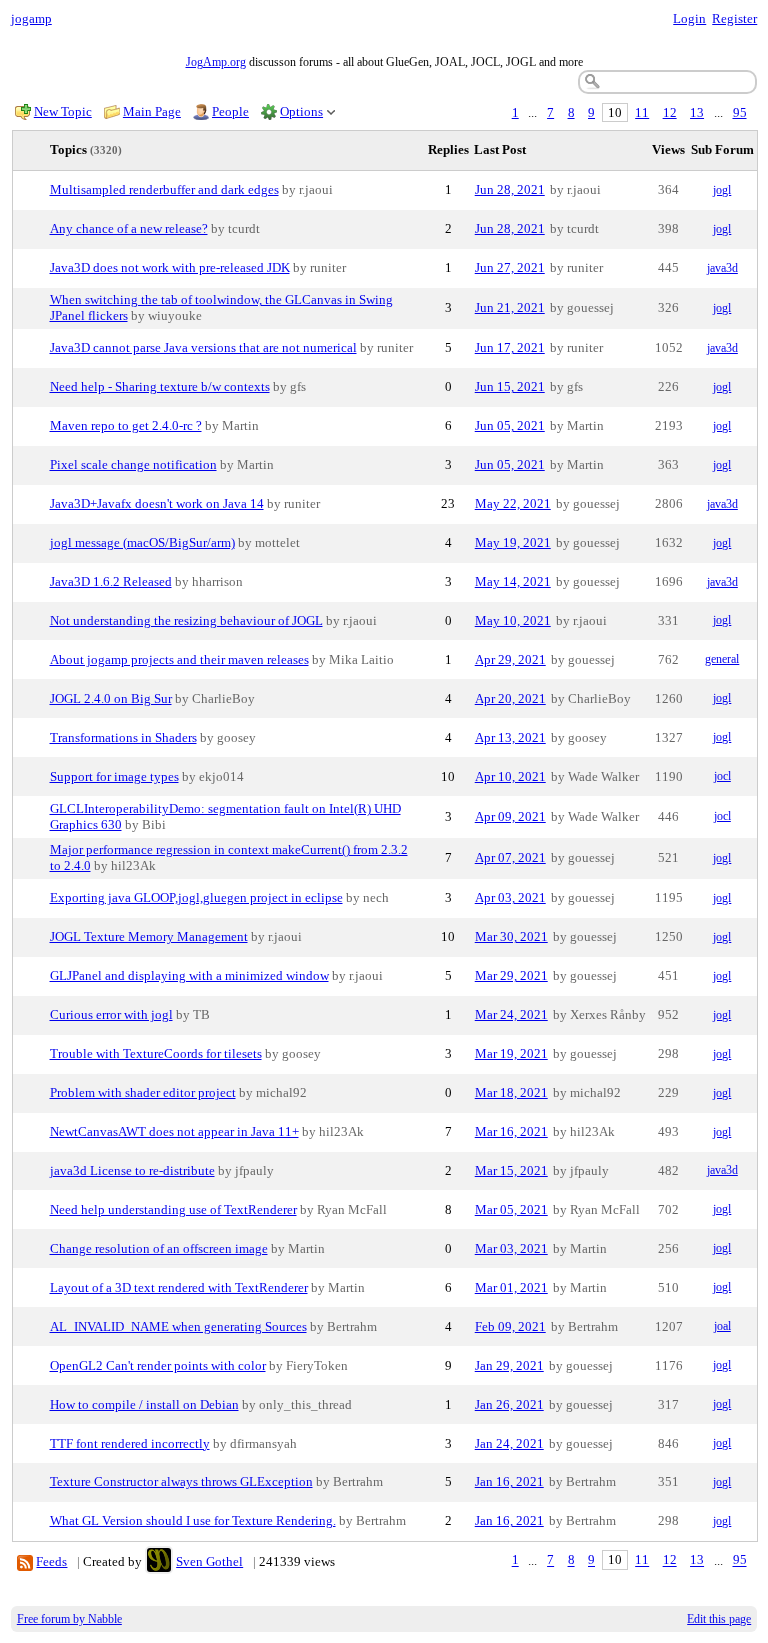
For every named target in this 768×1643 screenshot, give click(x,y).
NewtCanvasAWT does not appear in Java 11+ (174, 1131)
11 (642, 112)
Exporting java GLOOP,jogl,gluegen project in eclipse (196, 897)
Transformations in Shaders (123, 737)
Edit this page (719, 1619)
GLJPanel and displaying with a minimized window (189, 975)
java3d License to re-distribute (132, 1170)
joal (722, 1326)
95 (740, 112)
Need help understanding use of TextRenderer (173, 1209)
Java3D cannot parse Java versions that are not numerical (203, 347)
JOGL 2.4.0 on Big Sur (111, 698)
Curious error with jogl (111, 1014)
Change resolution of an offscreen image (159, 1248)
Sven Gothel (209, 1561)
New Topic (63, 111)
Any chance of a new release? (129, 228)
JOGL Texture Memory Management (149, 936)
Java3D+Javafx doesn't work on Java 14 (157, 503)
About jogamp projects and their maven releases (179, 659)
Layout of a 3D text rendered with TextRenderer (179, 1287)
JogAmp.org (216, 62)
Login (689, 18)
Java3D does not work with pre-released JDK (170, 267)
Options (301, 111)
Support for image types (114, 776)
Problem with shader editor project (143, 1092)
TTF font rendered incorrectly (130, 1443)
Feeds (51, 1561)
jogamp (31, 18)
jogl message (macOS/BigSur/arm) (142, 542)
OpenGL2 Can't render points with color (158, 1365)
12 (670, 112)
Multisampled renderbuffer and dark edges (164, 189)
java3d (722, 268)
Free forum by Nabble (69, 1619)
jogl (722, 190)
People (230, 111)
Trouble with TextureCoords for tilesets (156, 1053)
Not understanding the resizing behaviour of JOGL (186, 620)
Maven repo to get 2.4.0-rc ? (126, 425)
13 (697, 112)
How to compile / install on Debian (144, 1404)
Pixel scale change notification (133, 464)
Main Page (152, 111)
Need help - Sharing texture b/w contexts (160, 386)
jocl (722, 776)
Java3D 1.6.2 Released (111, 581)
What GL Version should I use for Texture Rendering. (193, 1520)
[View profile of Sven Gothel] (159, 1561)
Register (734, 18)
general (722, 659)
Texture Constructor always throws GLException (181, 1481)
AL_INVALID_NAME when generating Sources (178, 1326)
